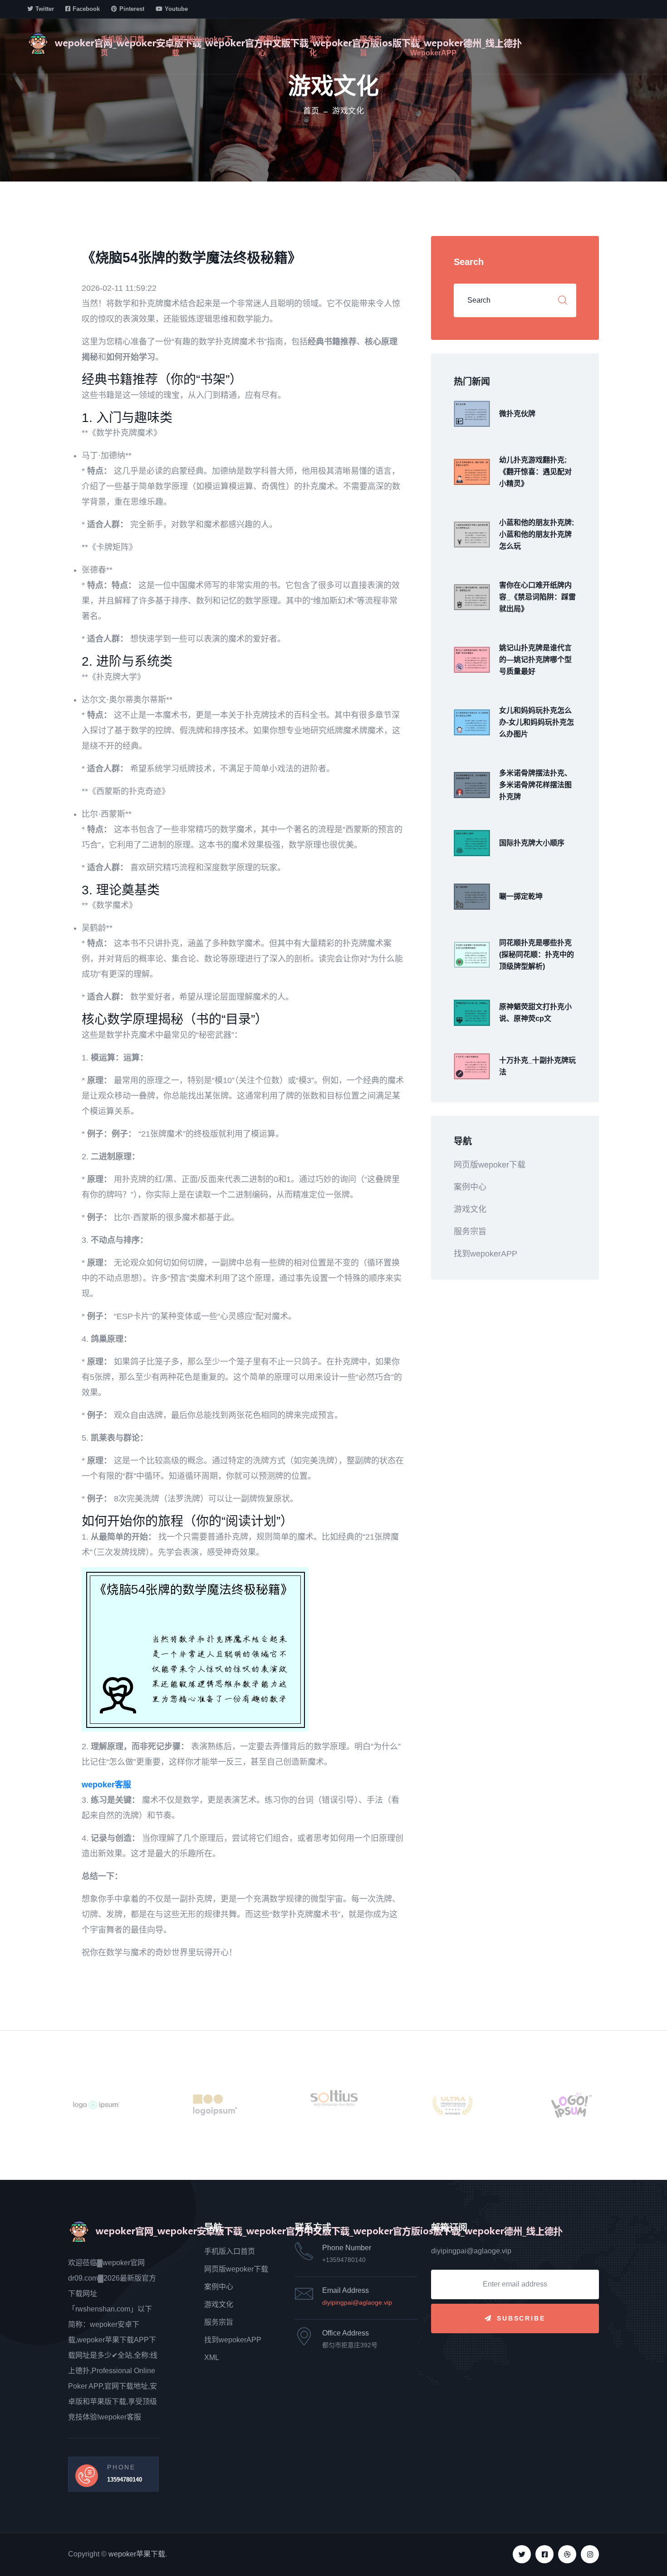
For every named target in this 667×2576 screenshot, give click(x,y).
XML (212, 2358)
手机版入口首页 (123, 46)
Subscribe (521, 2318)
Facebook (86, 9)
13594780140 (125, 2480)
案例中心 (270, 46)
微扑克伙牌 (517, 414)
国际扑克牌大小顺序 (532, 843)
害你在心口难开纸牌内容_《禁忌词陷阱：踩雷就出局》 (537, 597)
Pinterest (132, 9)
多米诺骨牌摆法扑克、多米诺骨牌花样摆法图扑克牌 (535, 785)
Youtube (176, 9)
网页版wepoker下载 (202, 46)
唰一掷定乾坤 (521, 896)
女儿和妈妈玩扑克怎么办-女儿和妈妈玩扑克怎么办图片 (537, 722)
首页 (311, 111)
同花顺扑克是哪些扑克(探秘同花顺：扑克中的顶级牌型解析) (537, 954)
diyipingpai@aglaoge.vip (357, 2302)
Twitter (45, 9)
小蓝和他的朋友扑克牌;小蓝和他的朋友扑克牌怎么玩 (537, 534)
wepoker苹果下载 (137, 2554)
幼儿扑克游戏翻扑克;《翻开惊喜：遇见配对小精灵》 (535, 472)
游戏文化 (320, 46)
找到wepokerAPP (433, 46)
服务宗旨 (371, 46)
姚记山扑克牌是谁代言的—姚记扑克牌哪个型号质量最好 (535, 660)
